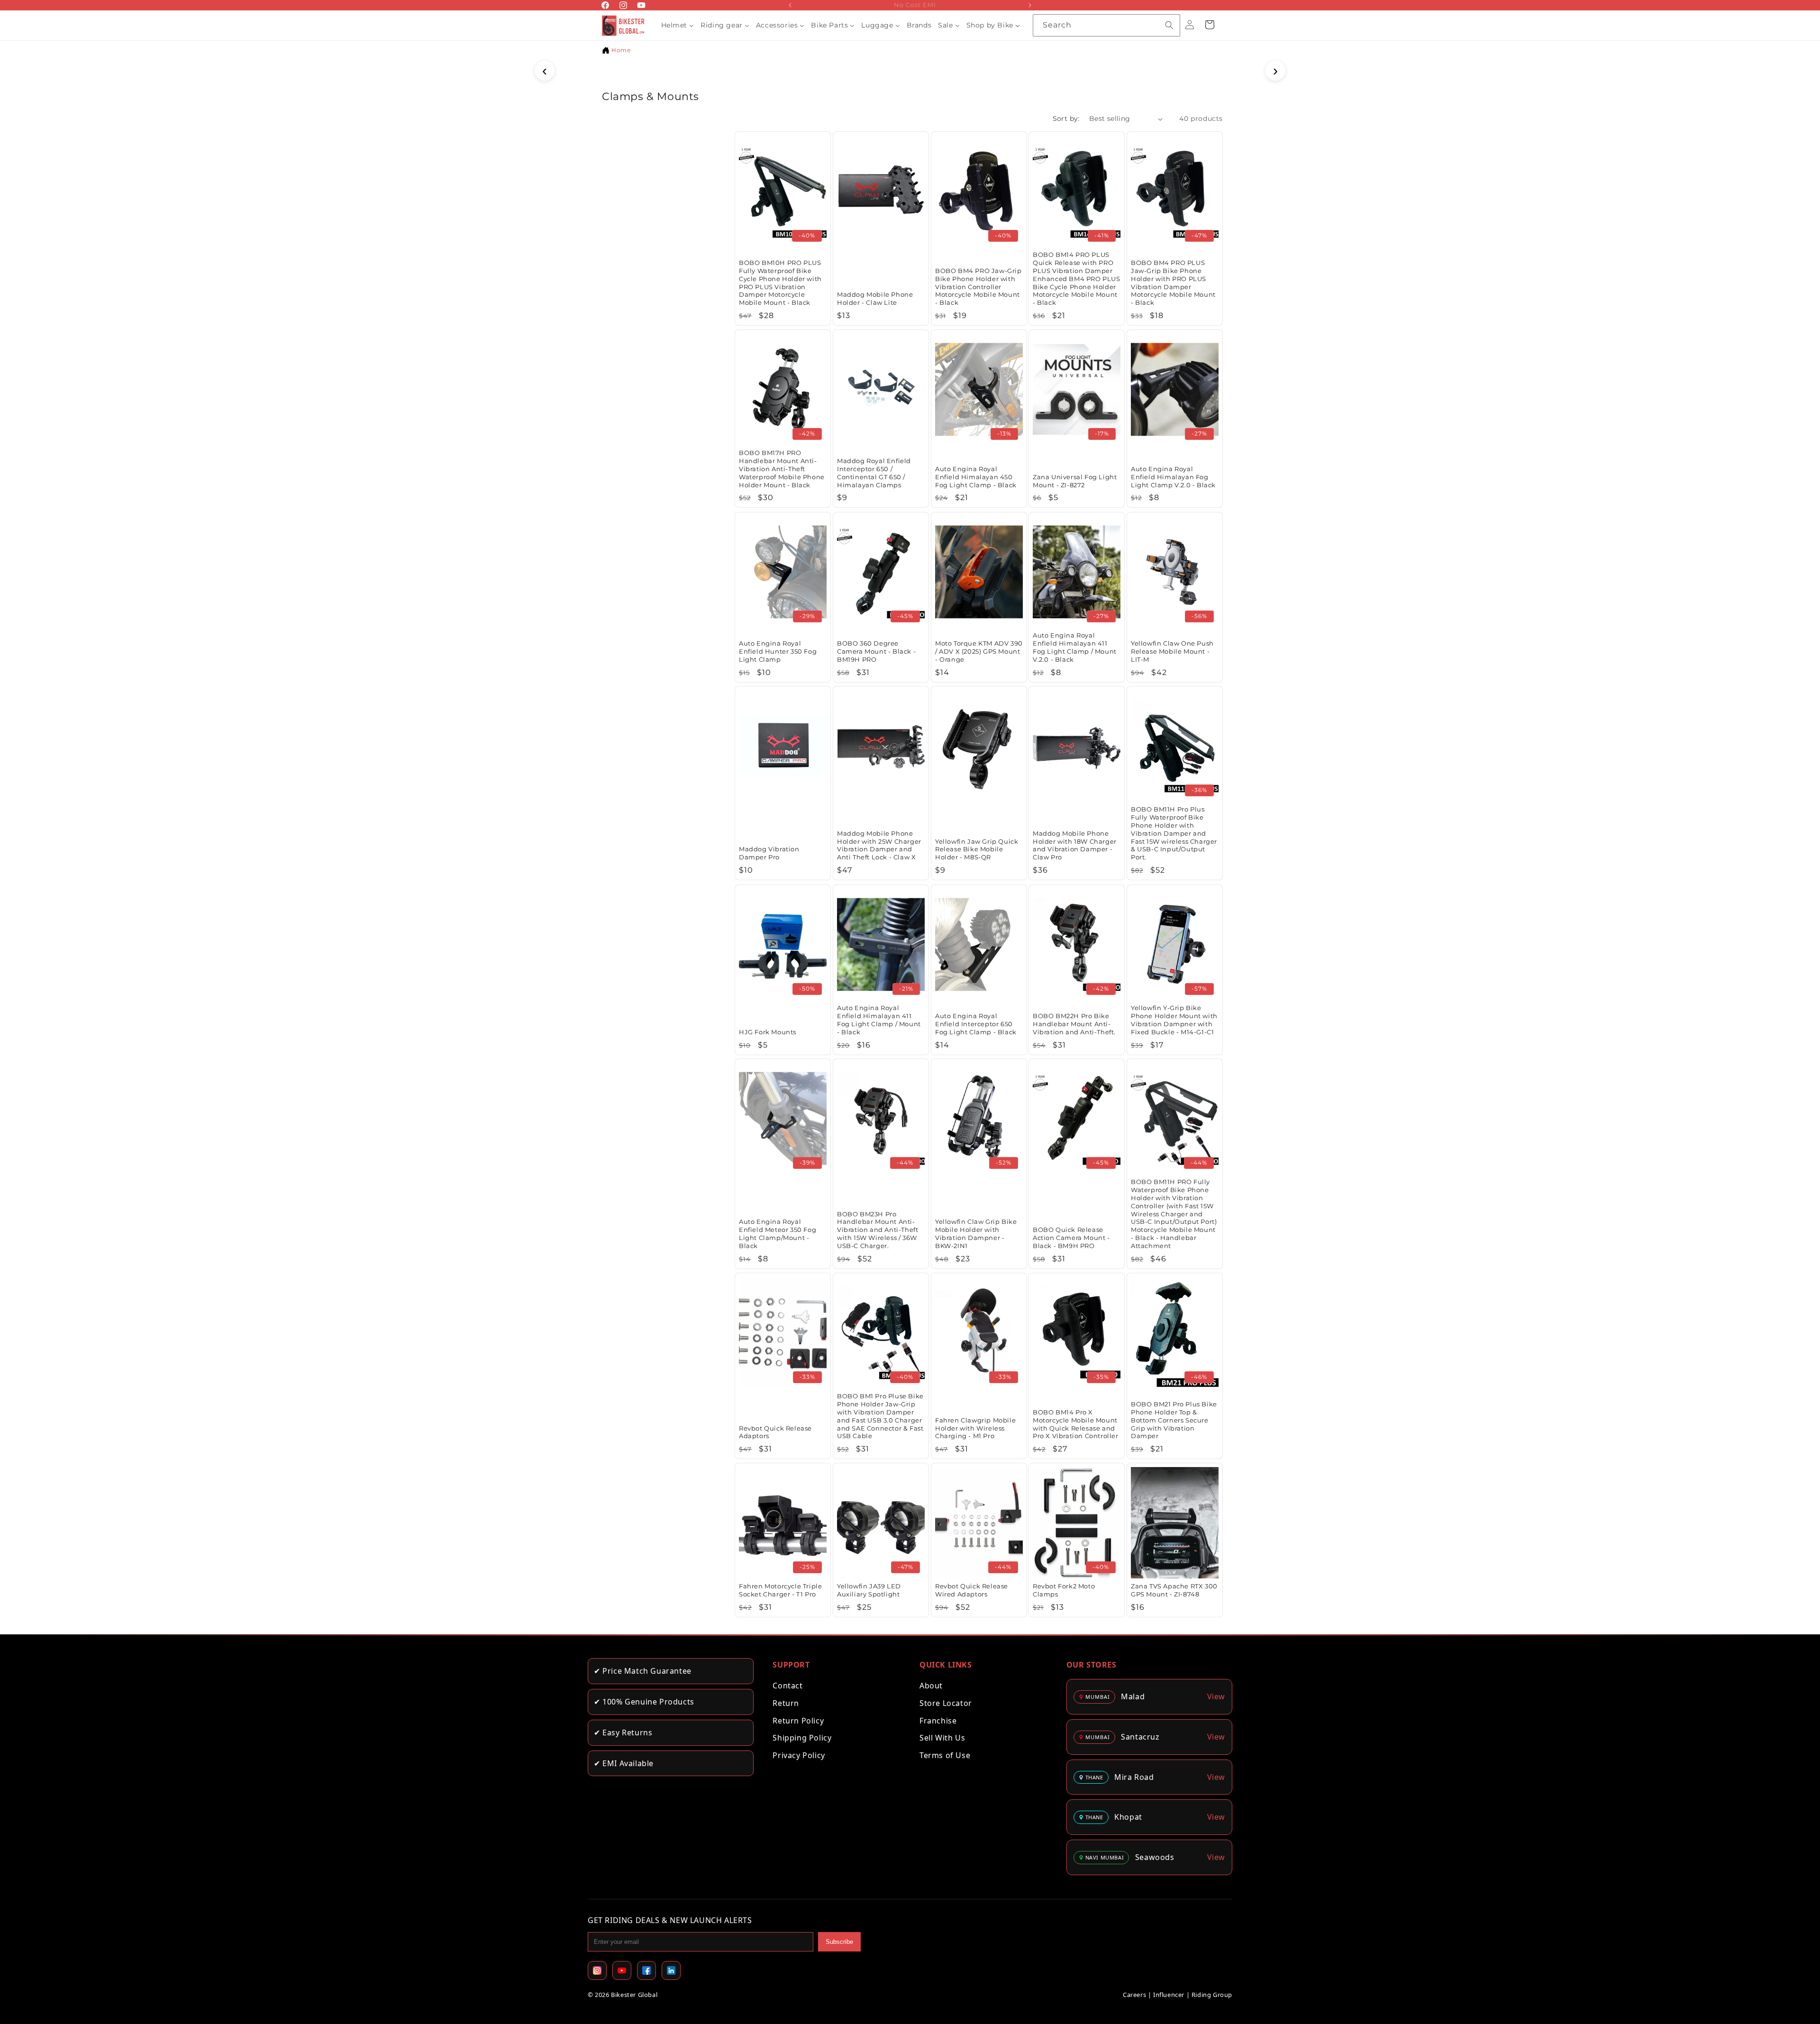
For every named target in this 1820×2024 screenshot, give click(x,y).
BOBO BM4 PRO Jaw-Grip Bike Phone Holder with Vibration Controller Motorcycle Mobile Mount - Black (978, 287)
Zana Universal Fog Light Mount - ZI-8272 (1075, 481)
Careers (1134, 1995)
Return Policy (798, 1721)
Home (621, 50)
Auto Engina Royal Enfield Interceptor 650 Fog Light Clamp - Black (976, 1023)
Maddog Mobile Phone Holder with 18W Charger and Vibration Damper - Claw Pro (1075, 845)
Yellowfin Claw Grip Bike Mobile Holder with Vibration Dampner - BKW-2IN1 (976, 1234)
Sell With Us (942, 1738)
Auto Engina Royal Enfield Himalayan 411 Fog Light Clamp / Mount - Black (879, 1020)
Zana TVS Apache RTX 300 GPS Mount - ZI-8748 (1174, 1590)
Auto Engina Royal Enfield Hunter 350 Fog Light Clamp (778, 651)
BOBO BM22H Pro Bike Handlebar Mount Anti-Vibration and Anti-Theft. (1074, 1023)
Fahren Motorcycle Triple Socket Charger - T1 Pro (780, 1590)
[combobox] (1106, 25)
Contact (787, 1686)
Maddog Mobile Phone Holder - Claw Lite (875, 299)
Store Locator (946, 1703)
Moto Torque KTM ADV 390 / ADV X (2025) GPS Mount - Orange (979, 651)
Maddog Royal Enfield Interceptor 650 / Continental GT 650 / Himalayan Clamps (874, 473)
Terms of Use (945, 1755)
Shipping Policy (802, 1738)
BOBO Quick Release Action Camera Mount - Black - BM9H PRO (1071, 1238)
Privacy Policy (799, 1755)
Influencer (1169, 1995)
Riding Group (1212, 1995)
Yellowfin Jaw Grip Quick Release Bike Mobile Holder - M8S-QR (977, 849)
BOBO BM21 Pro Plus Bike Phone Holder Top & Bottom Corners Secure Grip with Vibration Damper (1174, 1420)
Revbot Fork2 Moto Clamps (1064, 1590)
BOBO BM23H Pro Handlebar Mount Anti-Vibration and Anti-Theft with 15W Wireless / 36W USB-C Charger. (878, 1230)
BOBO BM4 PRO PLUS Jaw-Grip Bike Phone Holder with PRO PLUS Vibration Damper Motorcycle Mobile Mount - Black (1173, 283)
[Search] (1169, 25)
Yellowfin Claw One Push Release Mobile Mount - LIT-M (1172, 651)
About (931, 1686)
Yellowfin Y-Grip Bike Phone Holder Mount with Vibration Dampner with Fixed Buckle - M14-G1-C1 (1174, 1020)
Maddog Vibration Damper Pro (769, 853)
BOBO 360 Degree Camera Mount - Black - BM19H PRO (876, 651)
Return (786, 1703)
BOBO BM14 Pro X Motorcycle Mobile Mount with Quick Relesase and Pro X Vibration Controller (1076, 1424)
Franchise (938, 1721)
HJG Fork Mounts (768, 1031)
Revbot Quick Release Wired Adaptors (972, 1590)
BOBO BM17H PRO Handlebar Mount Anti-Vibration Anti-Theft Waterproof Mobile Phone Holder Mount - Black (782, 469)
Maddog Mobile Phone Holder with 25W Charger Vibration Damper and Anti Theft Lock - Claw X (879, 845)
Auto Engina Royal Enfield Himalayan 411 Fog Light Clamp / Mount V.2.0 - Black (1075, 647)
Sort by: (1066, 119)
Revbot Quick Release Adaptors (775, 1432)
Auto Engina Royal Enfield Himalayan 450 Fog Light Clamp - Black (976, 477)
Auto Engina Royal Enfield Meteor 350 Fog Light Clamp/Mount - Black (778, 1234)
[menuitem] (678, 25)
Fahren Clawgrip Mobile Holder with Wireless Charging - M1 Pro (975, 1428)
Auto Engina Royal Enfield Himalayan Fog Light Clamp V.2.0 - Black (1173, 477)
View (1216, 1696)
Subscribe (839, 1942)
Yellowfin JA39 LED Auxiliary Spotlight (869, 1590)
